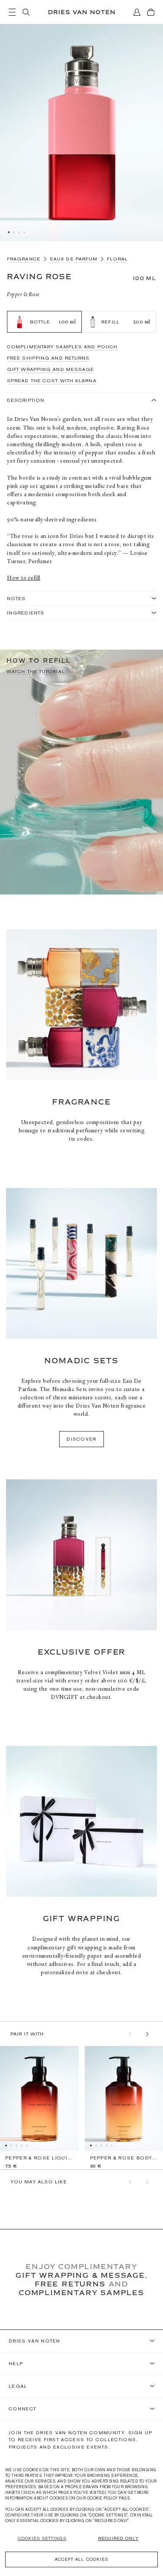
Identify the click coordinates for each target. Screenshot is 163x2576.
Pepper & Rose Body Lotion (124, 2158)
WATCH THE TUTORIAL (36, 672)
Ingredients (26, 613)
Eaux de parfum (74, 259)
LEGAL (18, 2386)
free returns (70, 2284)
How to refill (24, 578)
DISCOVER (81, 1439)
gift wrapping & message (80, 2275)
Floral (117, 259)
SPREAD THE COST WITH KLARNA (52, 380)
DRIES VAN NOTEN (35, 2341)
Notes (17, 598)
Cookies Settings (42, 2538)
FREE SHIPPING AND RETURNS (48, 358)
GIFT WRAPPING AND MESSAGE (51, 369)
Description (26, 400)
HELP (16, 2364)
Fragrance (24, 259)
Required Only (118, 2538)
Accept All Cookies (81, 2559)
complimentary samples (81, 2292)
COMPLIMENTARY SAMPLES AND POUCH (62, 347)
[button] (130, 2034)
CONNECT (22, 2409)
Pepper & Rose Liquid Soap (39, 2158)
